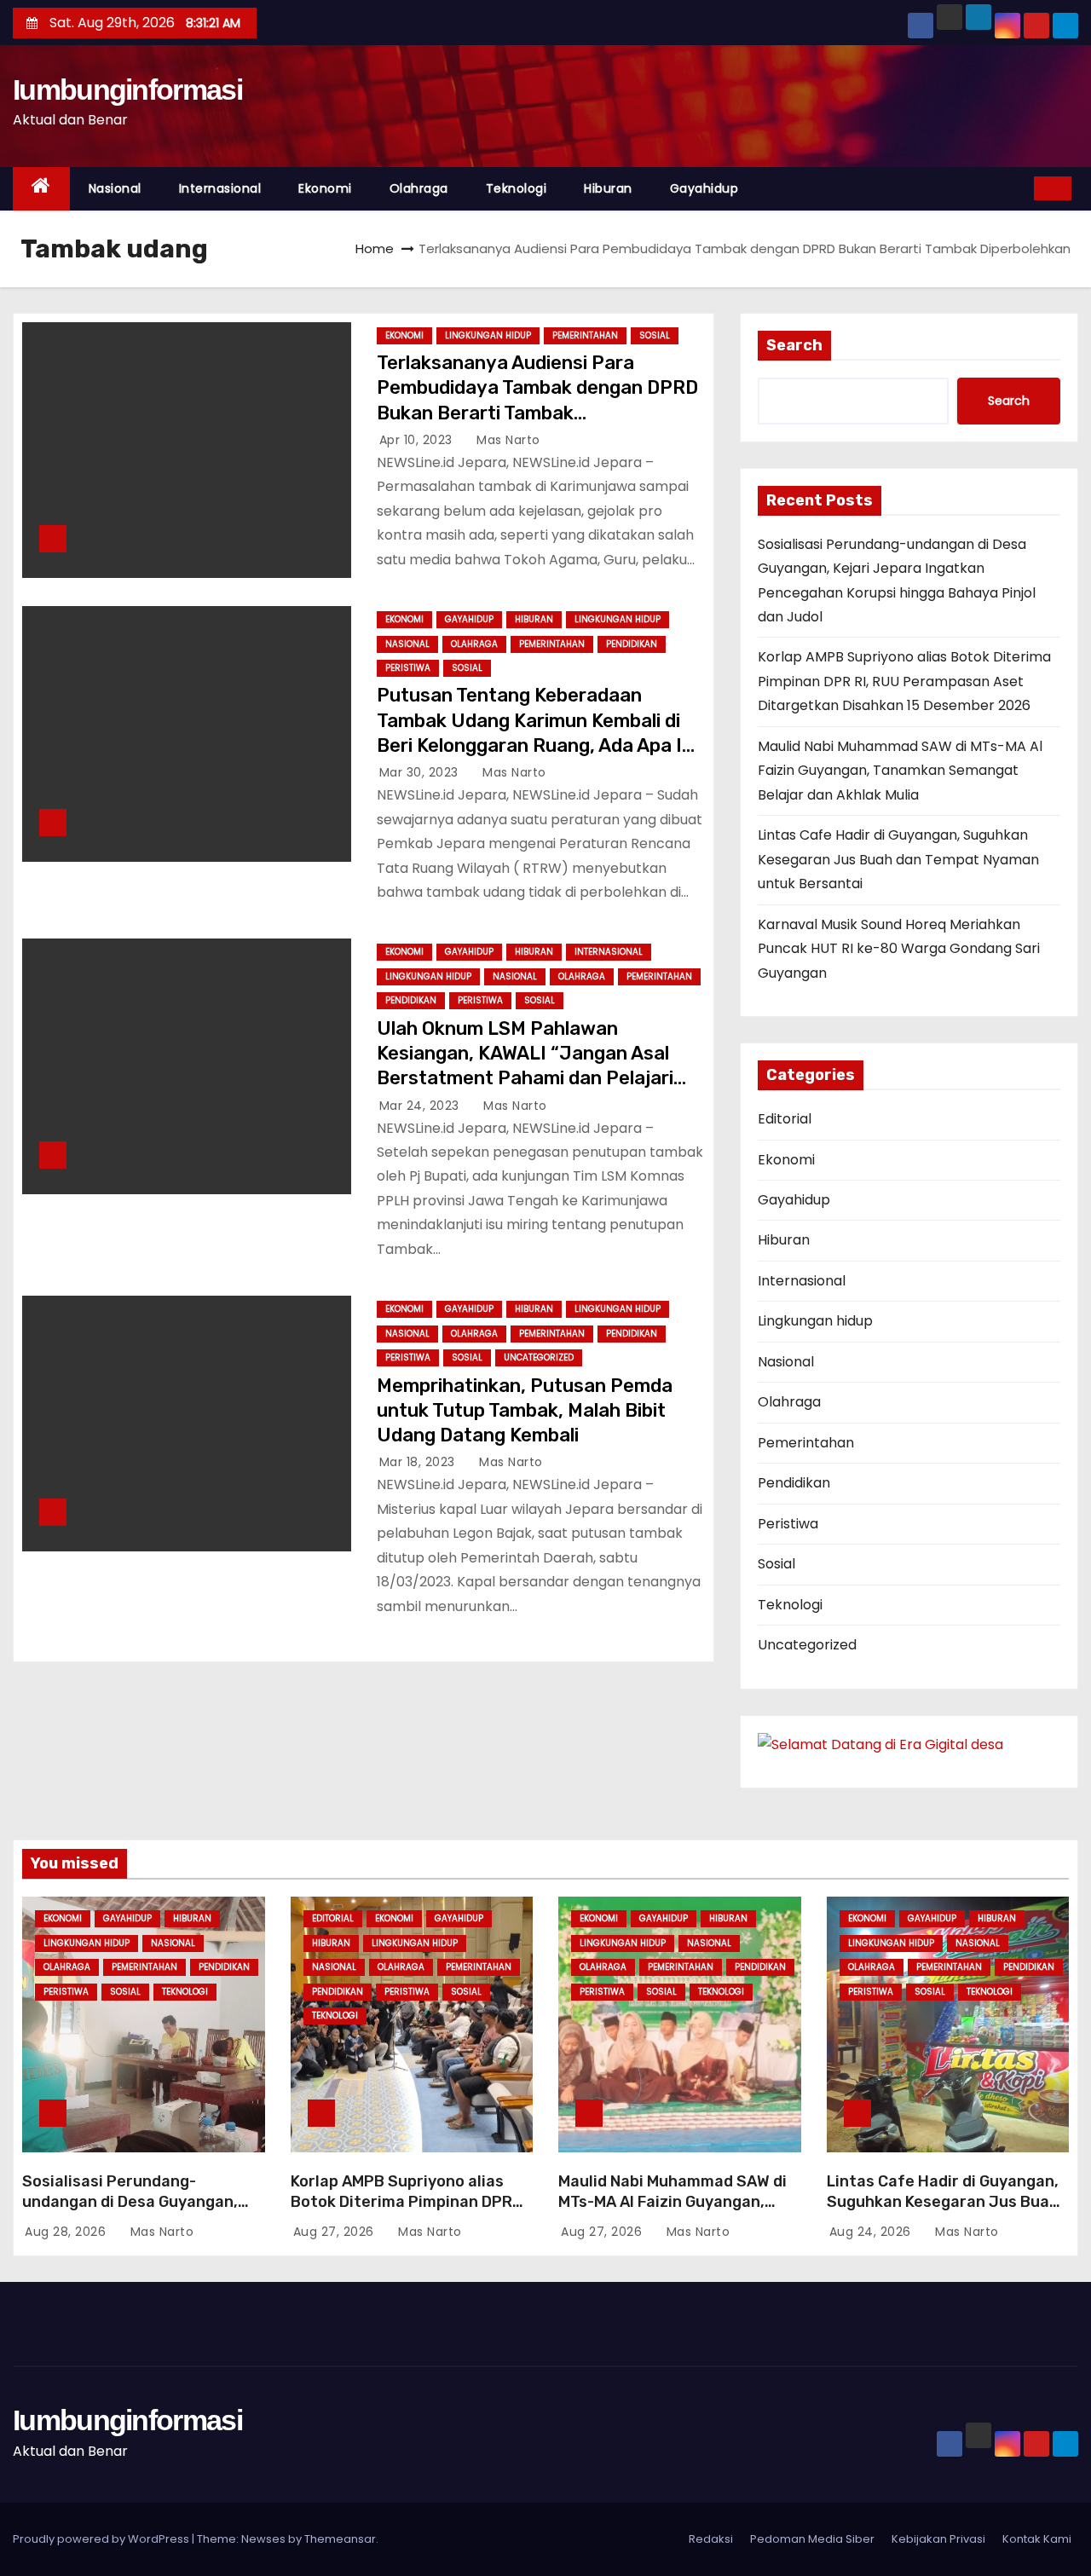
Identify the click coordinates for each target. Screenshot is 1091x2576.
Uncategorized (539, 1357)
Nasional (115, 188)
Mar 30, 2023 (421, 772)
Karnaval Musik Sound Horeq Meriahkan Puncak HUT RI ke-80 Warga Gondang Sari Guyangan (899, 949)
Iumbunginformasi (127, 90)
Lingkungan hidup (488, 335)
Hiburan (608, 188)
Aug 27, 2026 (336, 2232)
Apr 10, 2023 (418, 440)
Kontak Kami (1037, 2539)
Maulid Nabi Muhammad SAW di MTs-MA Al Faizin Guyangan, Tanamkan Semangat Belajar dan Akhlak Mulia (900, 771)
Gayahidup (704, 188)
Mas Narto (507, 440)
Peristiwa (408, 668)
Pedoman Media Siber (812, 2539)
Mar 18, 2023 (419, 1462)
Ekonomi (325, 188)
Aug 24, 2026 (872, 2232)
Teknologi (517, 188)
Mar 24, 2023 (421, 1106)
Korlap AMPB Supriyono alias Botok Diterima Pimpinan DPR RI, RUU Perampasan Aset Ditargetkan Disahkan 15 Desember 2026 (904, 681)
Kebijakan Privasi (938, 2539)
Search (794, 345)
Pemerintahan (585, 335)
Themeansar (340, 2539)
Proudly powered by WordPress (102, 2539)
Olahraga (419, 188)
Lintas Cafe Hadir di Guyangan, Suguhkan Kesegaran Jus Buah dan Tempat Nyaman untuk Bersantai (898, 859)
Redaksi (711, 2539)
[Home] (41, 189)
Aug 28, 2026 (67, 2232)
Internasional (220, 188)
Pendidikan (632, 644)
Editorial (785, 1119)
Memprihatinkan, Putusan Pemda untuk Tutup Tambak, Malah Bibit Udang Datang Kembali (525, 1411)
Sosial (655, 335)
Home (375, 248)
